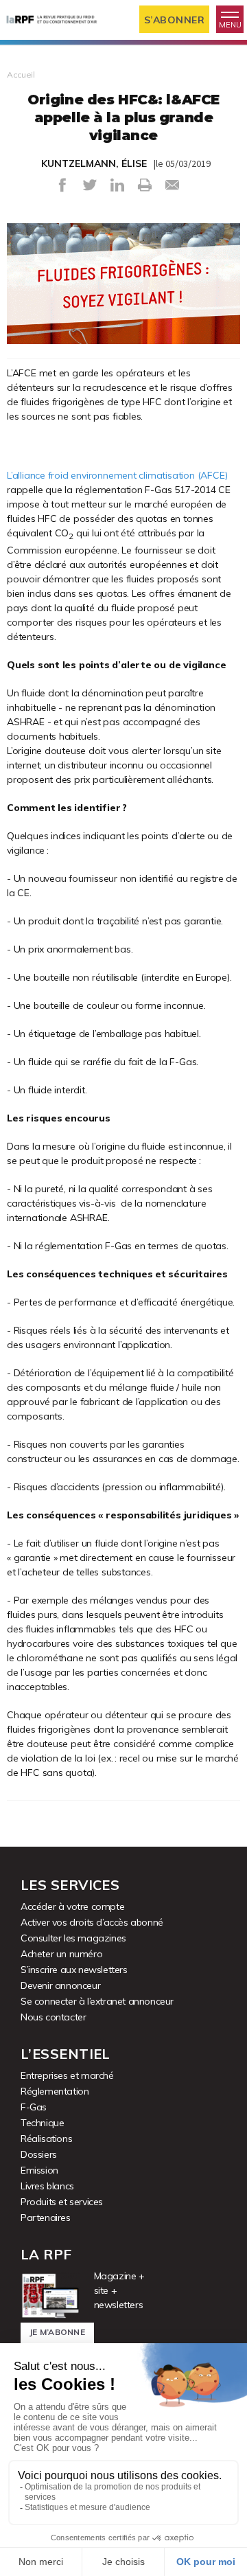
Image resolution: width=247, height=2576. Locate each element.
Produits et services (62, 2202)
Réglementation (55, 2091)
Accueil (21, 75)
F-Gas (34, 2107)
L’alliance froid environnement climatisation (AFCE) (117, 475)
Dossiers (39, 2154)
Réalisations (46, 2139)
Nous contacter (53, 2017)
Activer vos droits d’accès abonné (92, 1922)
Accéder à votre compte (72, 1906)
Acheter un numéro (61, 1954)
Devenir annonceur (60, 1985)
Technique (42, 2123)
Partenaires (46, 2218)
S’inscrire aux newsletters (74, 1970)
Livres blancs (47, 2186)
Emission (39, 2170)
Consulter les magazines (73, 1938)
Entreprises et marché (67, 2075)
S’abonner (175, 20)
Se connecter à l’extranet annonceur (97, 2001)
